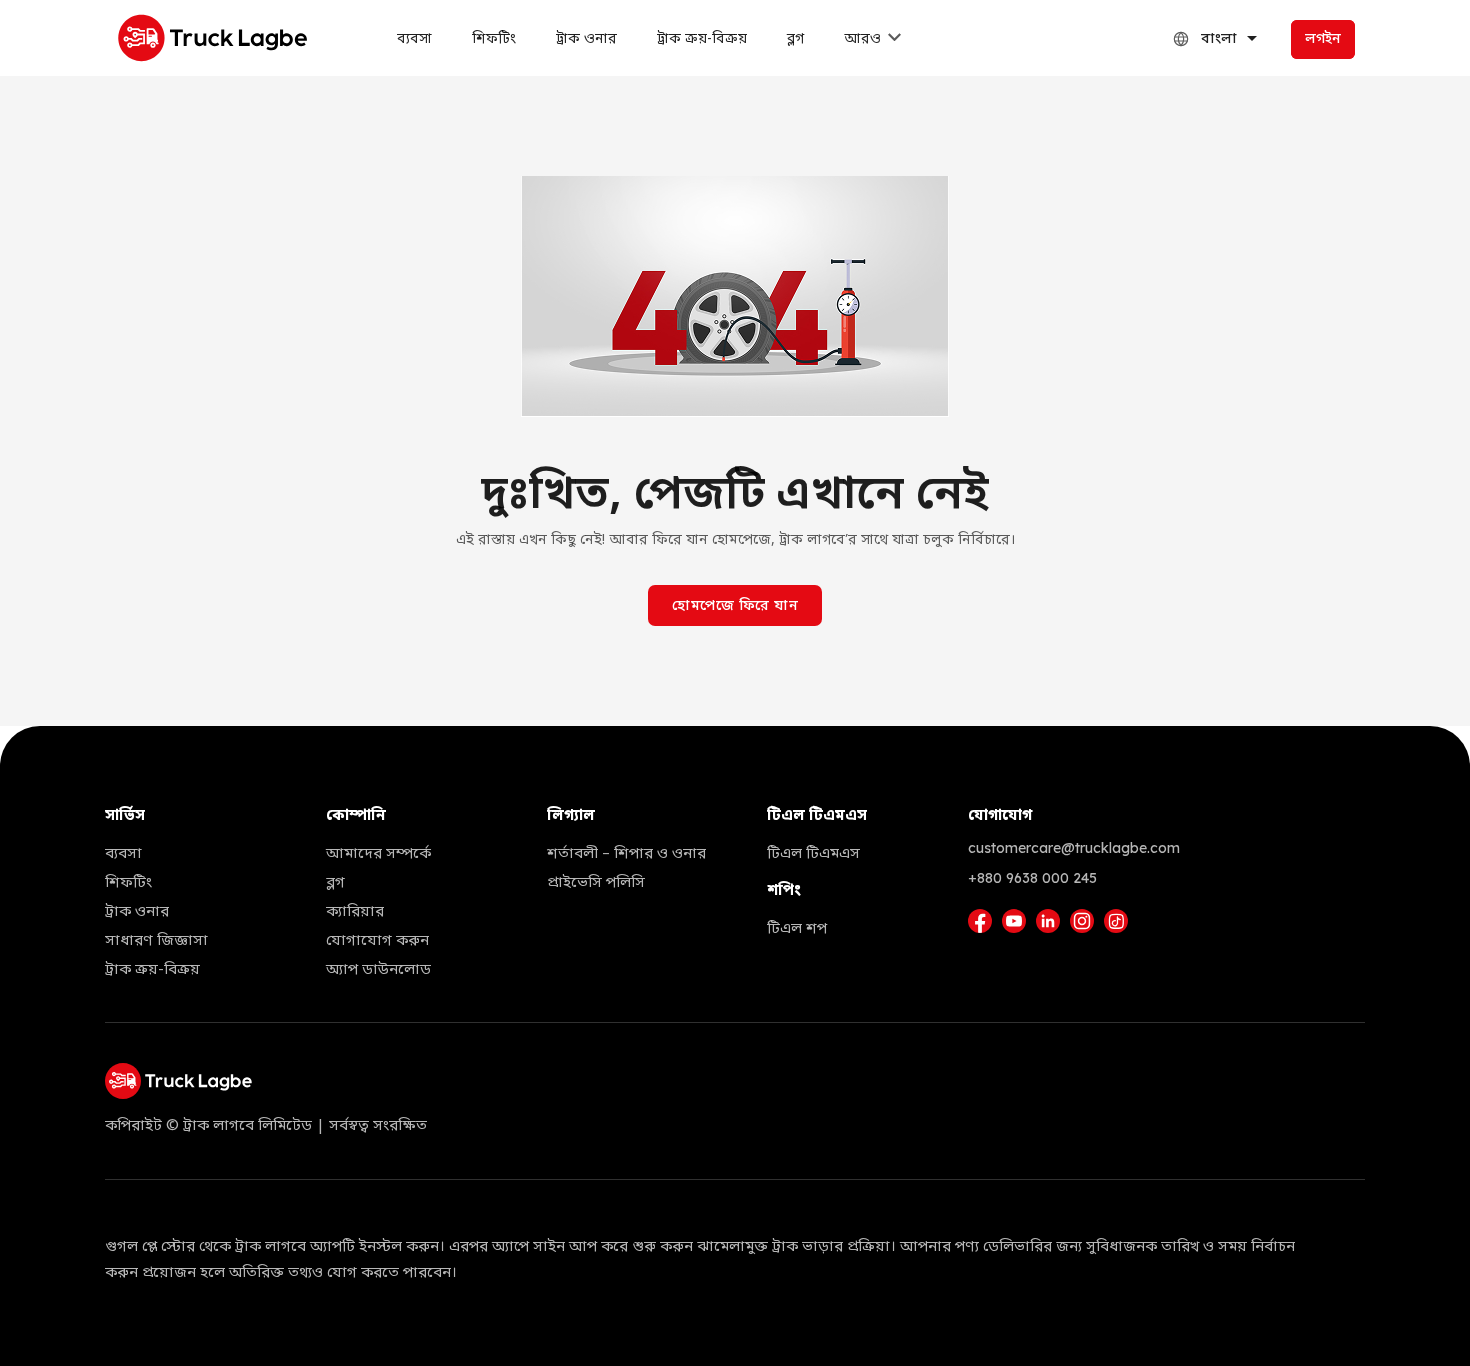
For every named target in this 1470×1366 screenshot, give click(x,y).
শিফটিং (494, 39)
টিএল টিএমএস (813, 854)
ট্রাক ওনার (586, 39)
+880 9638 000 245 (1032, 878)
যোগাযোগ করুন (377, 941)
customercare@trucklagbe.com (1074, 848)
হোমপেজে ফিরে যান (735, 606)
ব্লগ (795, 39)
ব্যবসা (414, 39)
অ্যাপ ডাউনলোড (378, 970)
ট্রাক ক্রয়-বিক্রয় (702, 39)
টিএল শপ (797, 929)
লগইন (1323, 39)
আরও (862, 39)
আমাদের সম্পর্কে (378, 854)
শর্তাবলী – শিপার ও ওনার (626, 854)
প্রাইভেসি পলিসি (596, 883)
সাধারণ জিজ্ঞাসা (156, 941)
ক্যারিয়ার (355, 912)
